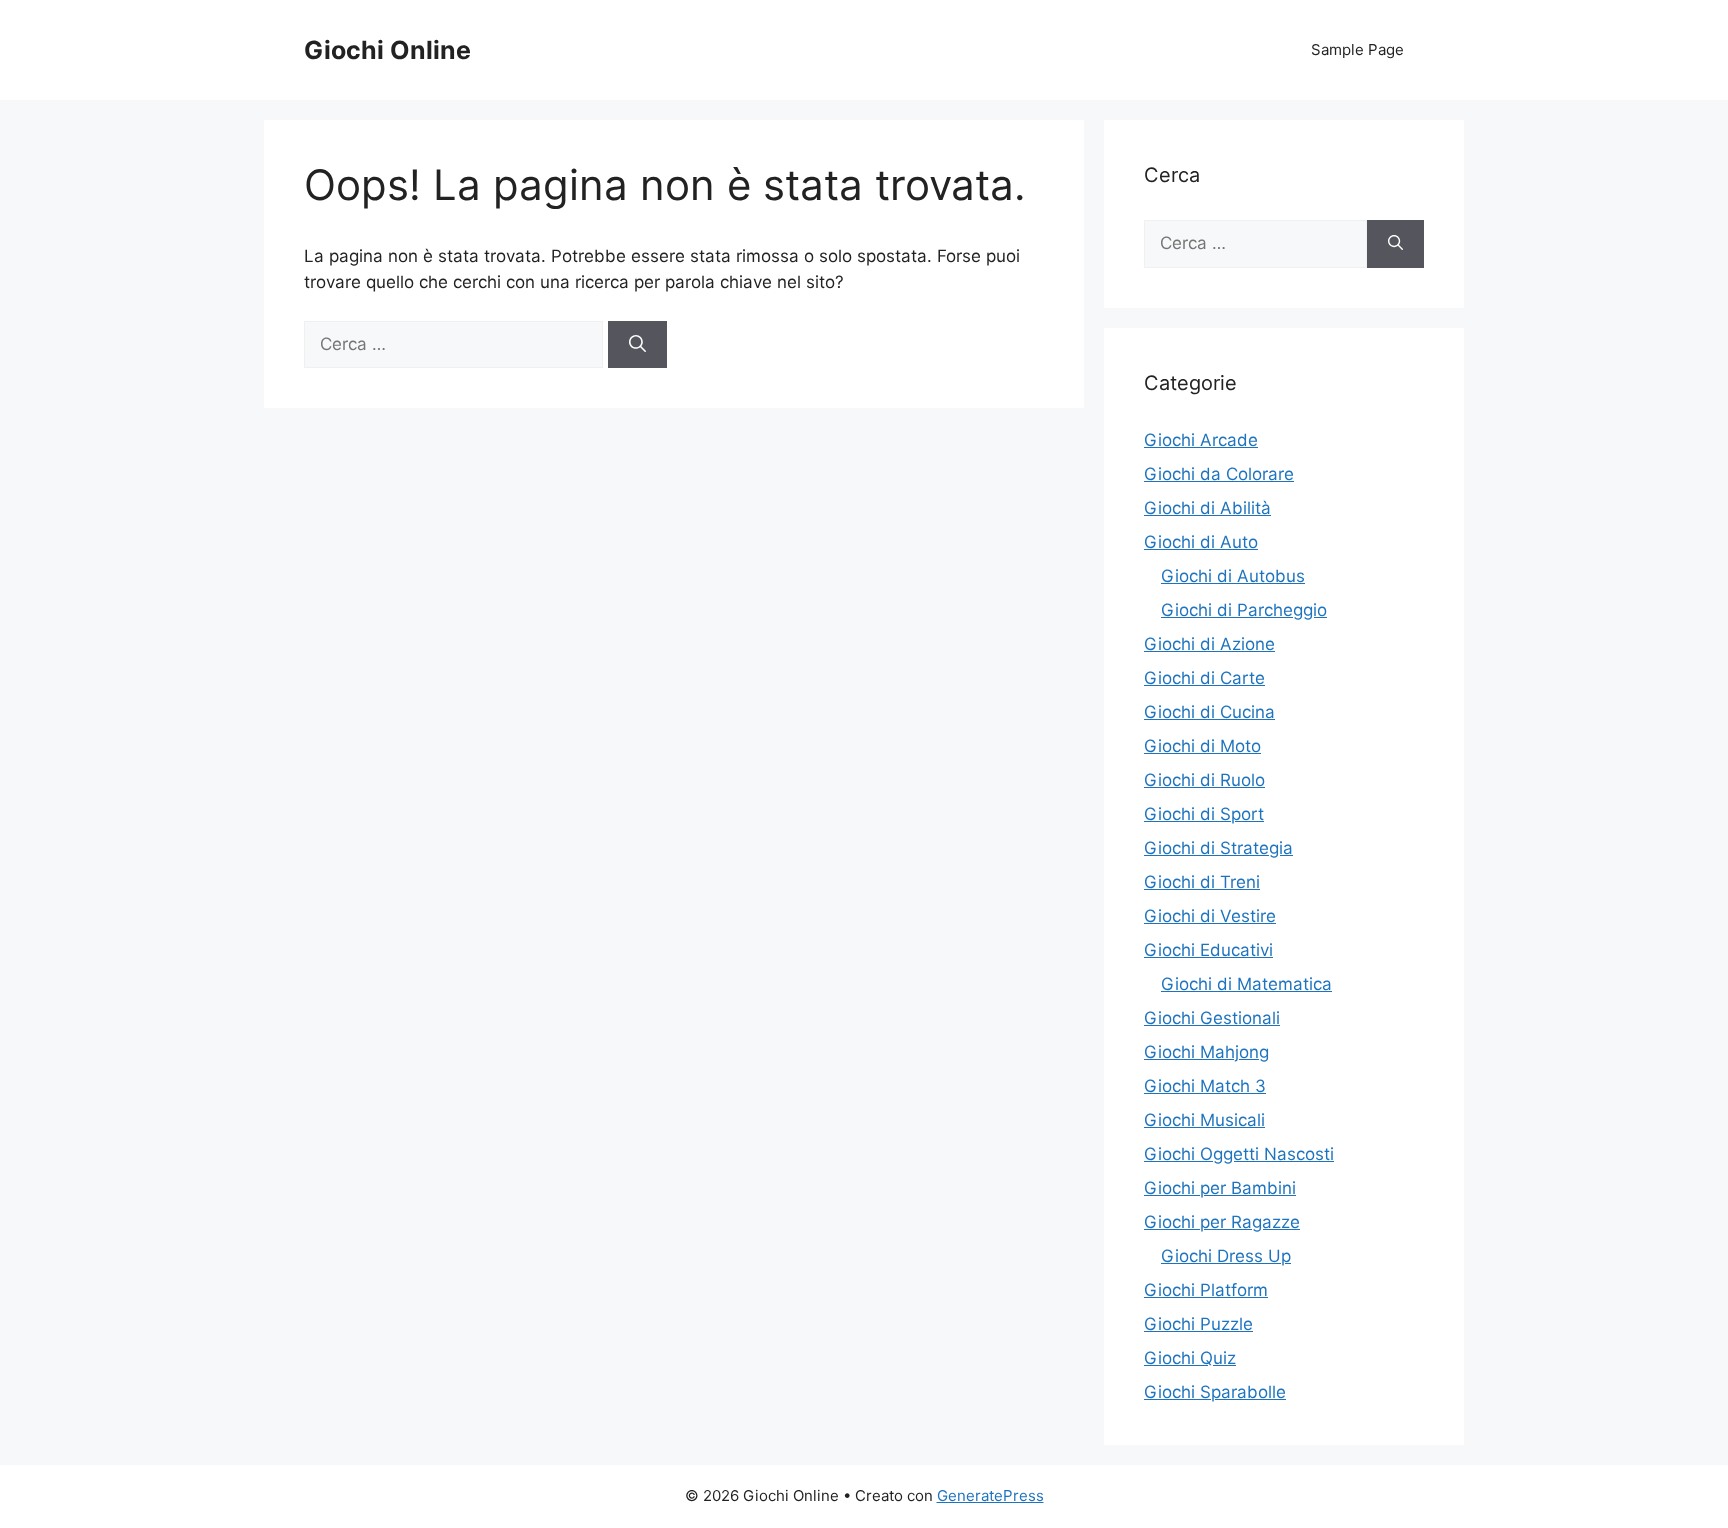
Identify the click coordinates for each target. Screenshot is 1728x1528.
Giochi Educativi (1208, 950)
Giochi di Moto (1202, 746)
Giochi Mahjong (1206, 1052)
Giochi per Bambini (1220, 1188)
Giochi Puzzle (1198, 1324)
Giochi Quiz (1190, 1358)
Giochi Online (387, 50)
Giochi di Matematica (1246, 984)
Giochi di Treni (1202, 882)
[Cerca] (637, 345)
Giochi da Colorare (1219, 474)
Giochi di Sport (1204, 814)
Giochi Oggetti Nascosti (1239, 1154)
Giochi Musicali (1204, 1120)
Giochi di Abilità (1207, 508)
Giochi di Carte (1204, 678)
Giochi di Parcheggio (1244, 610)
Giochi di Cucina (1209, 712)
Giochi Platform (1206, 1290)
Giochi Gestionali (1212, 1018)
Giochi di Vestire (1210, 916)
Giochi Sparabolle (1215, 1392)
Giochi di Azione (1209, 644)
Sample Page (1357, 49)
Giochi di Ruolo (1204, 780)
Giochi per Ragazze (1222, 1222)
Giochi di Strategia (1218, 848)
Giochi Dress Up (1226, 1256)
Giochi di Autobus (1233, 576)
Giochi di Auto (1201, 542)
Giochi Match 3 (1205, 1086)
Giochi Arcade (1201, 440)
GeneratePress (990, 1495)
